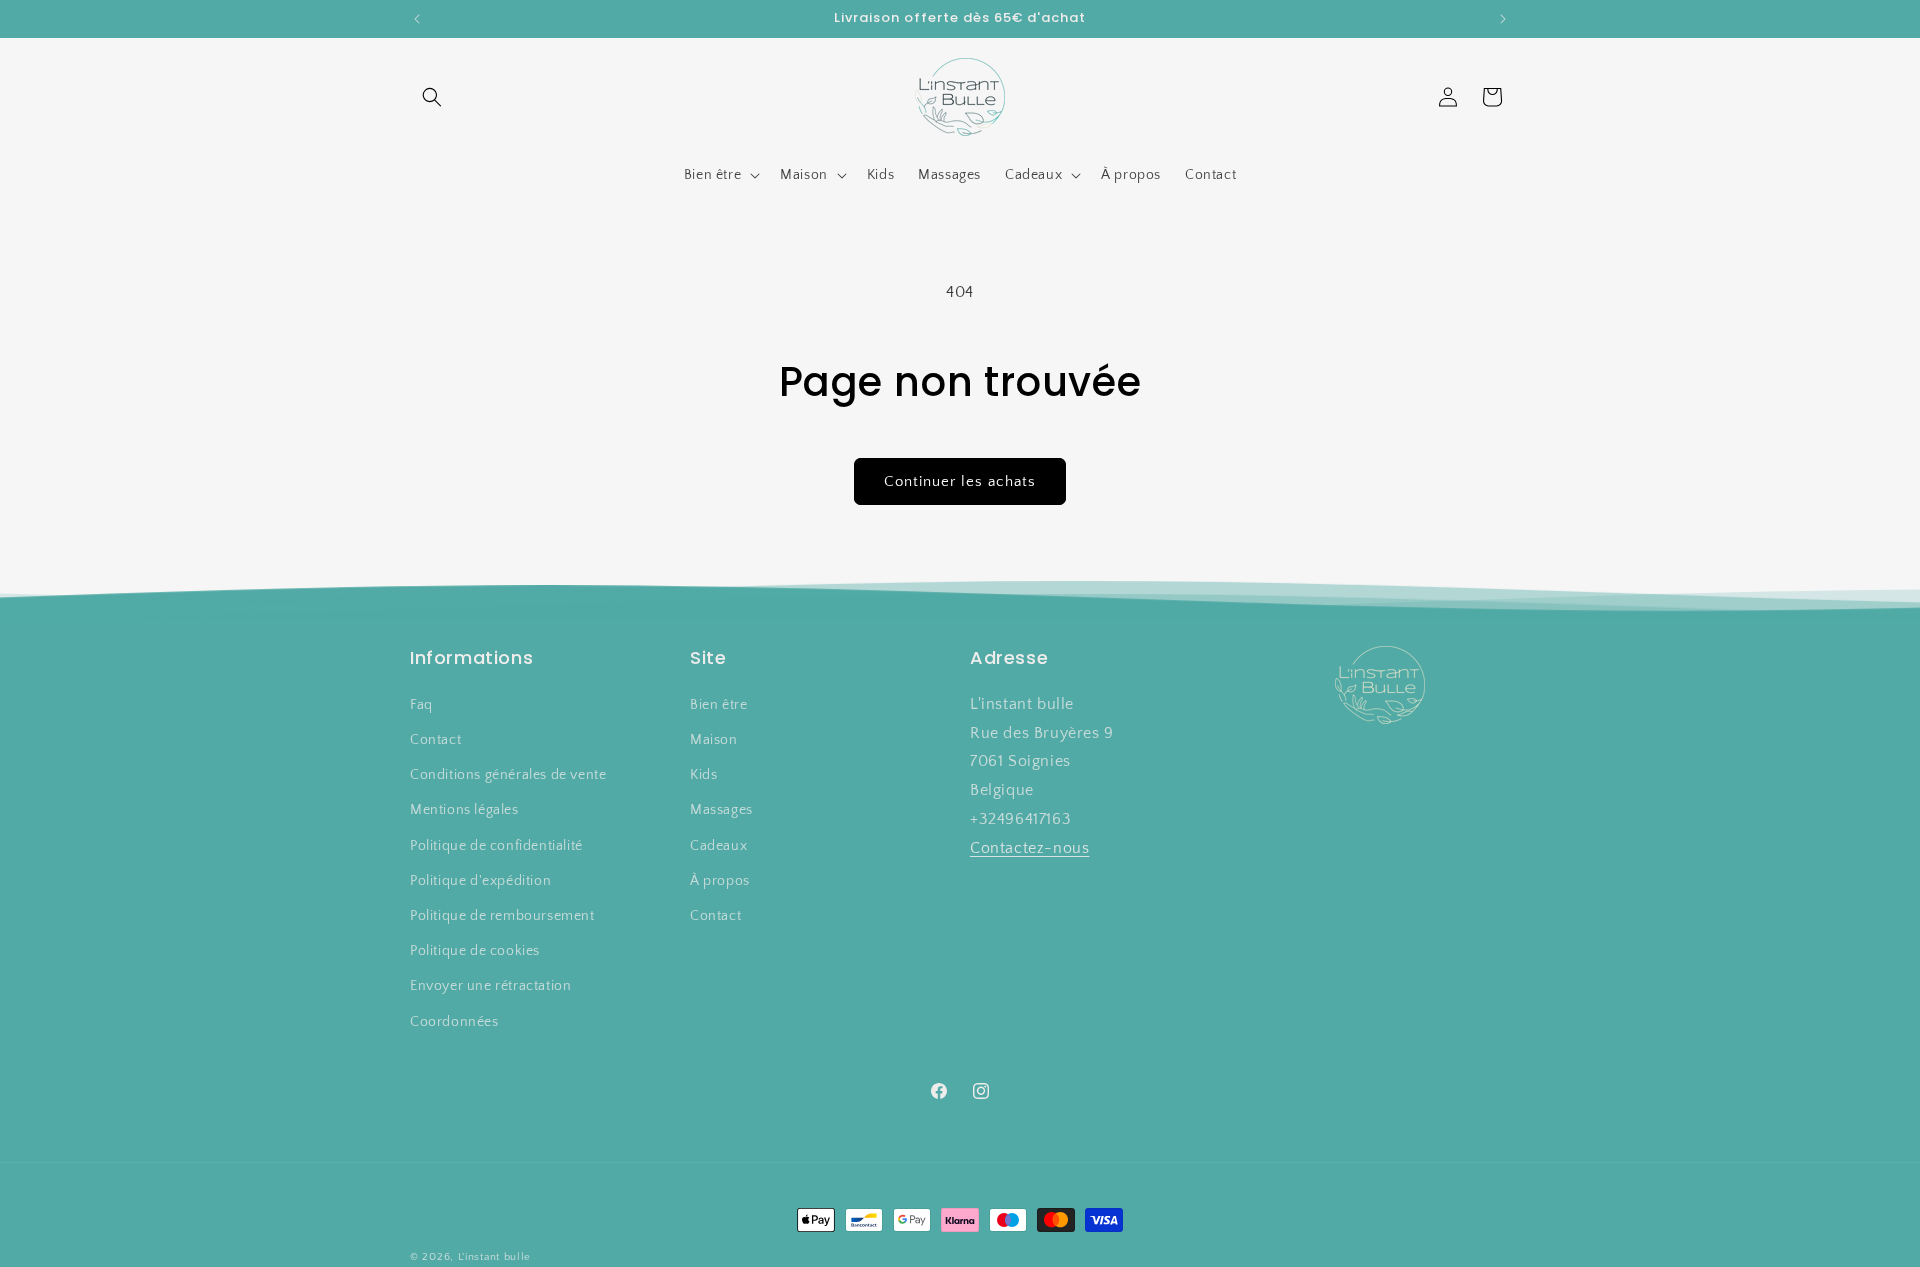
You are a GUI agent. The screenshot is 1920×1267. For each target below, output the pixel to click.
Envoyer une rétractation (490, 986)
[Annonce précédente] (417, 19)
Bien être (718, 705)
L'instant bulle (495, 1257)
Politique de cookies (475, 951)
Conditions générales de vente (508, 775)
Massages (721, 810)
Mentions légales (464, 810)
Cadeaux (718, 845)
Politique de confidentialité (496, 845)
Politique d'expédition (480, 881)
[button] (432, 97)
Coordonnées (454, 1021)
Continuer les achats (960, 481)
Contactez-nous (1029, 848)
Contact (435, 740)
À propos (720, 881)
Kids (703, 775)
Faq (421, 705)
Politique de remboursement (502, 916)
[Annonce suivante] (1503, 19)
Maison (714, 740)
